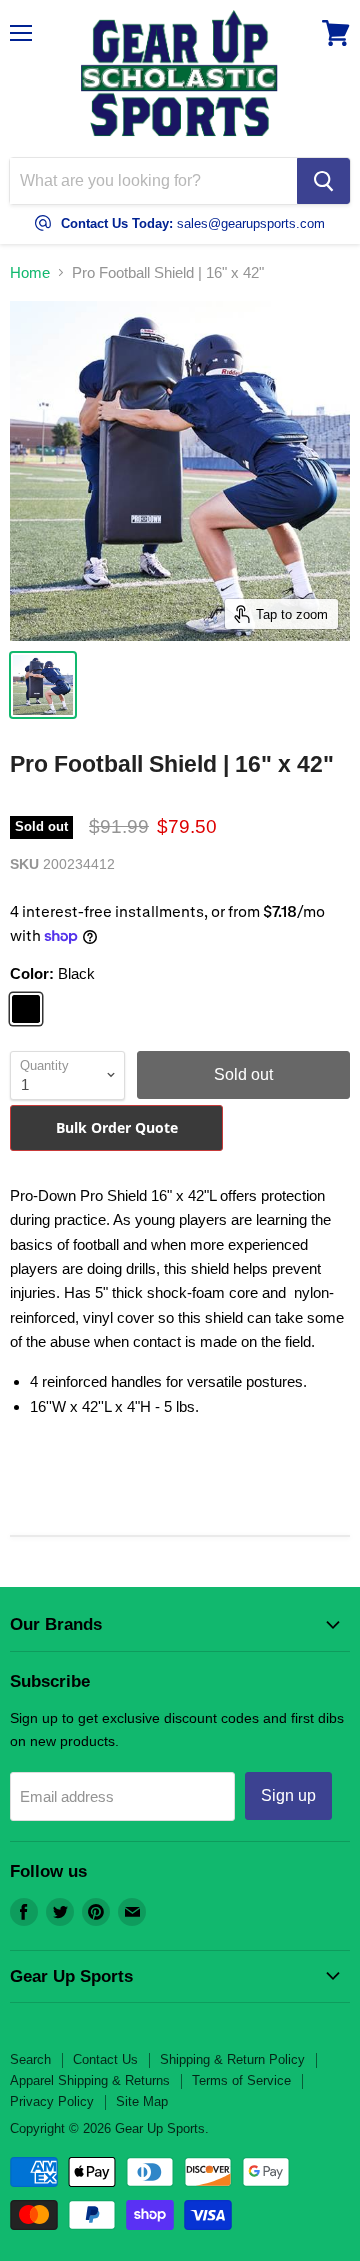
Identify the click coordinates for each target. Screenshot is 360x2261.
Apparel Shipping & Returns (90, 2080)
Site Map (142, 2101)
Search (30, 2059)
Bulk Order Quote (117, 1127)
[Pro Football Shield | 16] (43, 685)
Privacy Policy (52, 2101)
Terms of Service (241, 2080)
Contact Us (105, 2059)
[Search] (323, 181)
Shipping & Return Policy (232, 2059)
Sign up (288, 1795)
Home (30, 272)
